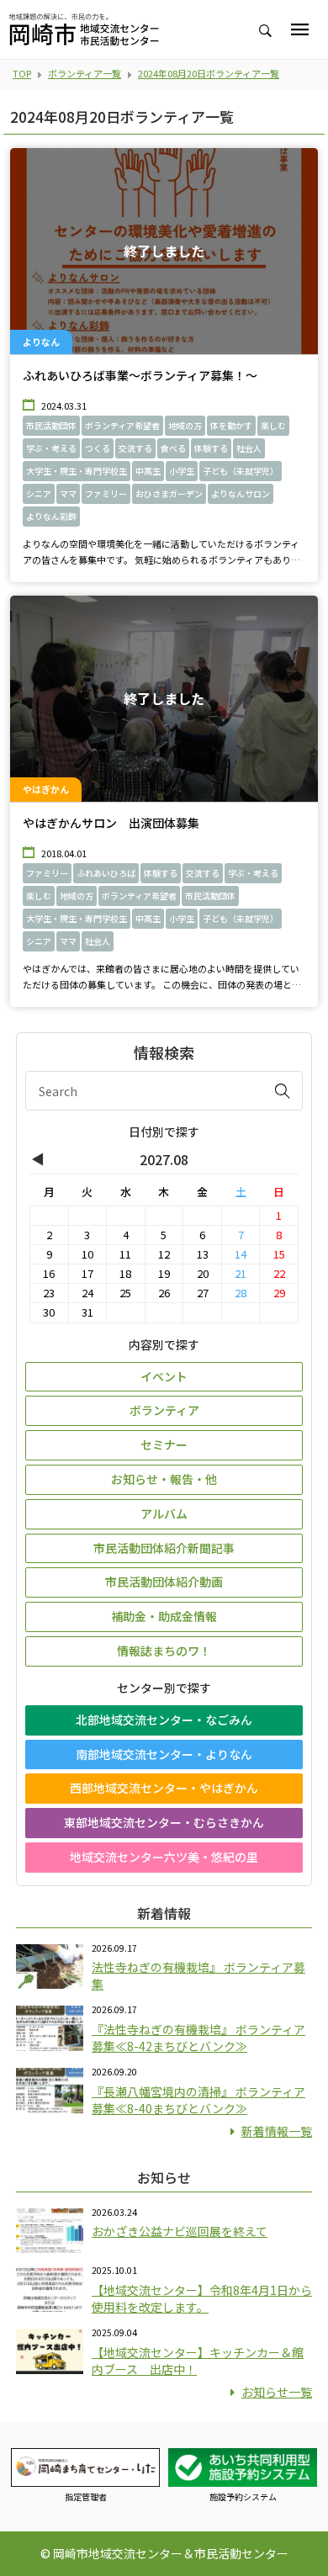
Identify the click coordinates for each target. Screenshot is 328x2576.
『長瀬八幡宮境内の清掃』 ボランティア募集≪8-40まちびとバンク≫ (198, 2100)
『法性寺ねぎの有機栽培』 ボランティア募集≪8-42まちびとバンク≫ (198, 2038)
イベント (164, 1376)
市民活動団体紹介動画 (164, 1582)
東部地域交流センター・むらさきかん (164, 1822)
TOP (22, 73)
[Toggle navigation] (300, 29)
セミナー (164, 1444)
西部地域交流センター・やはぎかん (164, 1788)
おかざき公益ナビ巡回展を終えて (180, 2231)
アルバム (164, 1513)
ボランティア (164, 1410)
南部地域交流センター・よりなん (164, 1754)
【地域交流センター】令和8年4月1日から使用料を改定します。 (202, 2298)
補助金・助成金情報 (164, 1616)
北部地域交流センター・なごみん (164, 1720)
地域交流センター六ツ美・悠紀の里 (164, 1857)
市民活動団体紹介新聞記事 (164, 1548)
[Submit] (283, 1090)
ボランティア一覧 (85, 73)
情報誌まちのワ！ (164, 1651)
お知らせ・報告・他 (164, 1479)
